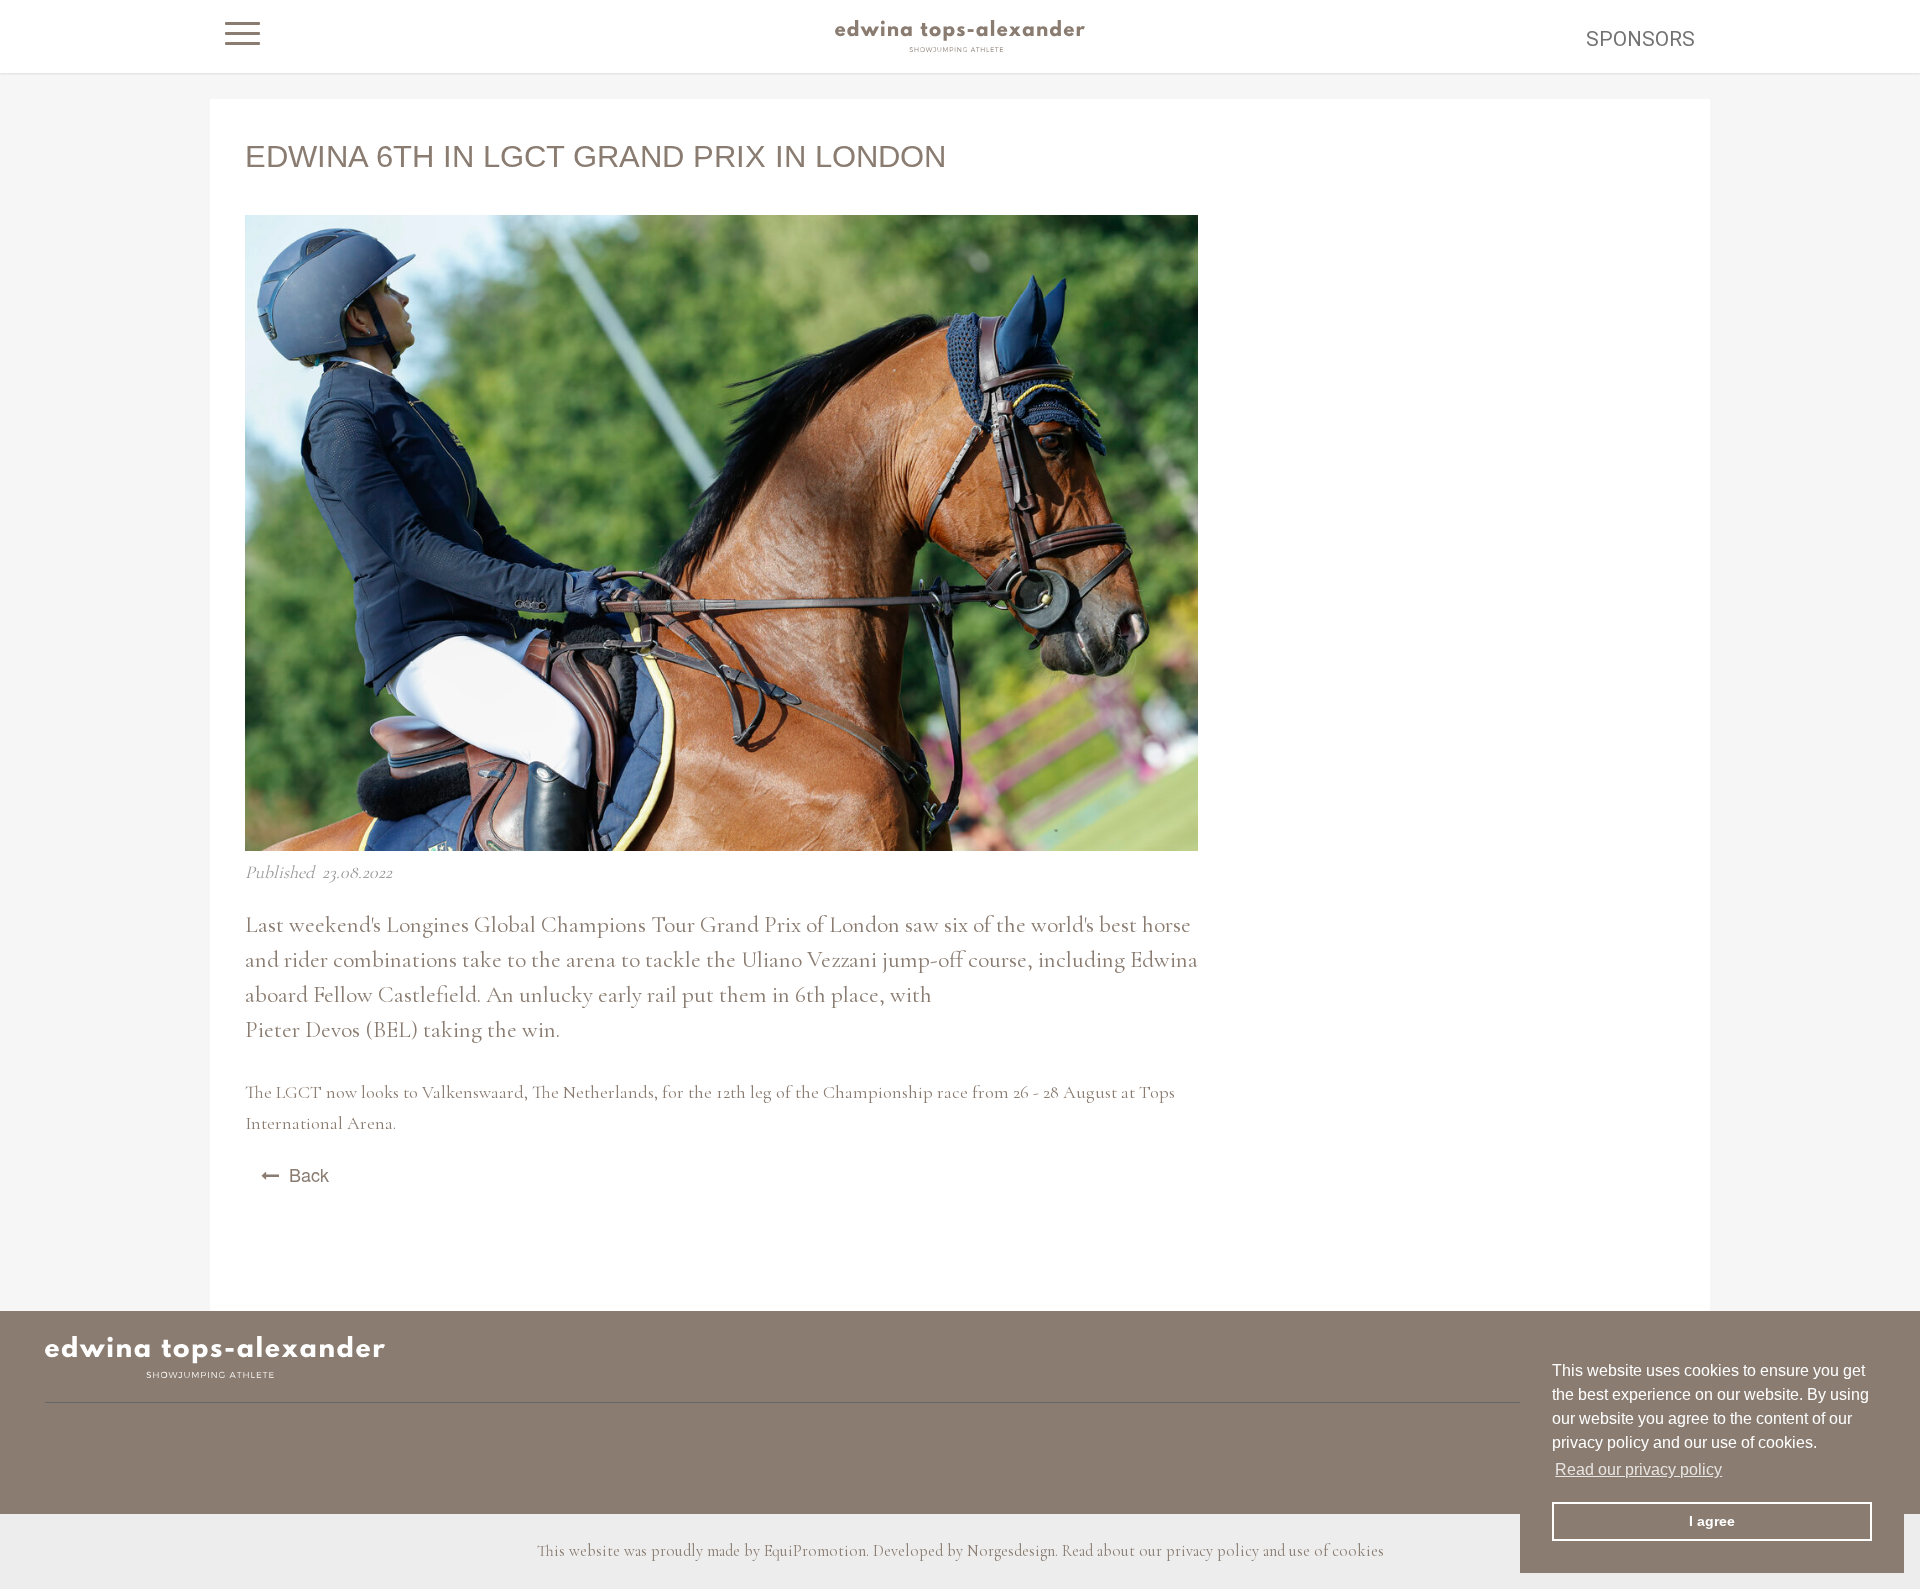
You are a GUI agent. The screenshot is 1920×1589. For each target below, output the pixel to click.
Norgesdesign (1011, 1551)
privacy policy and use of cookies (1275, 1551)
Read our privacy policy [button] (1638, 1469)
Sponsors (1640, 39)
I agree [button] (1712, 1521)
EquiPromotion (815, 1551)
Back (309, 1174)
